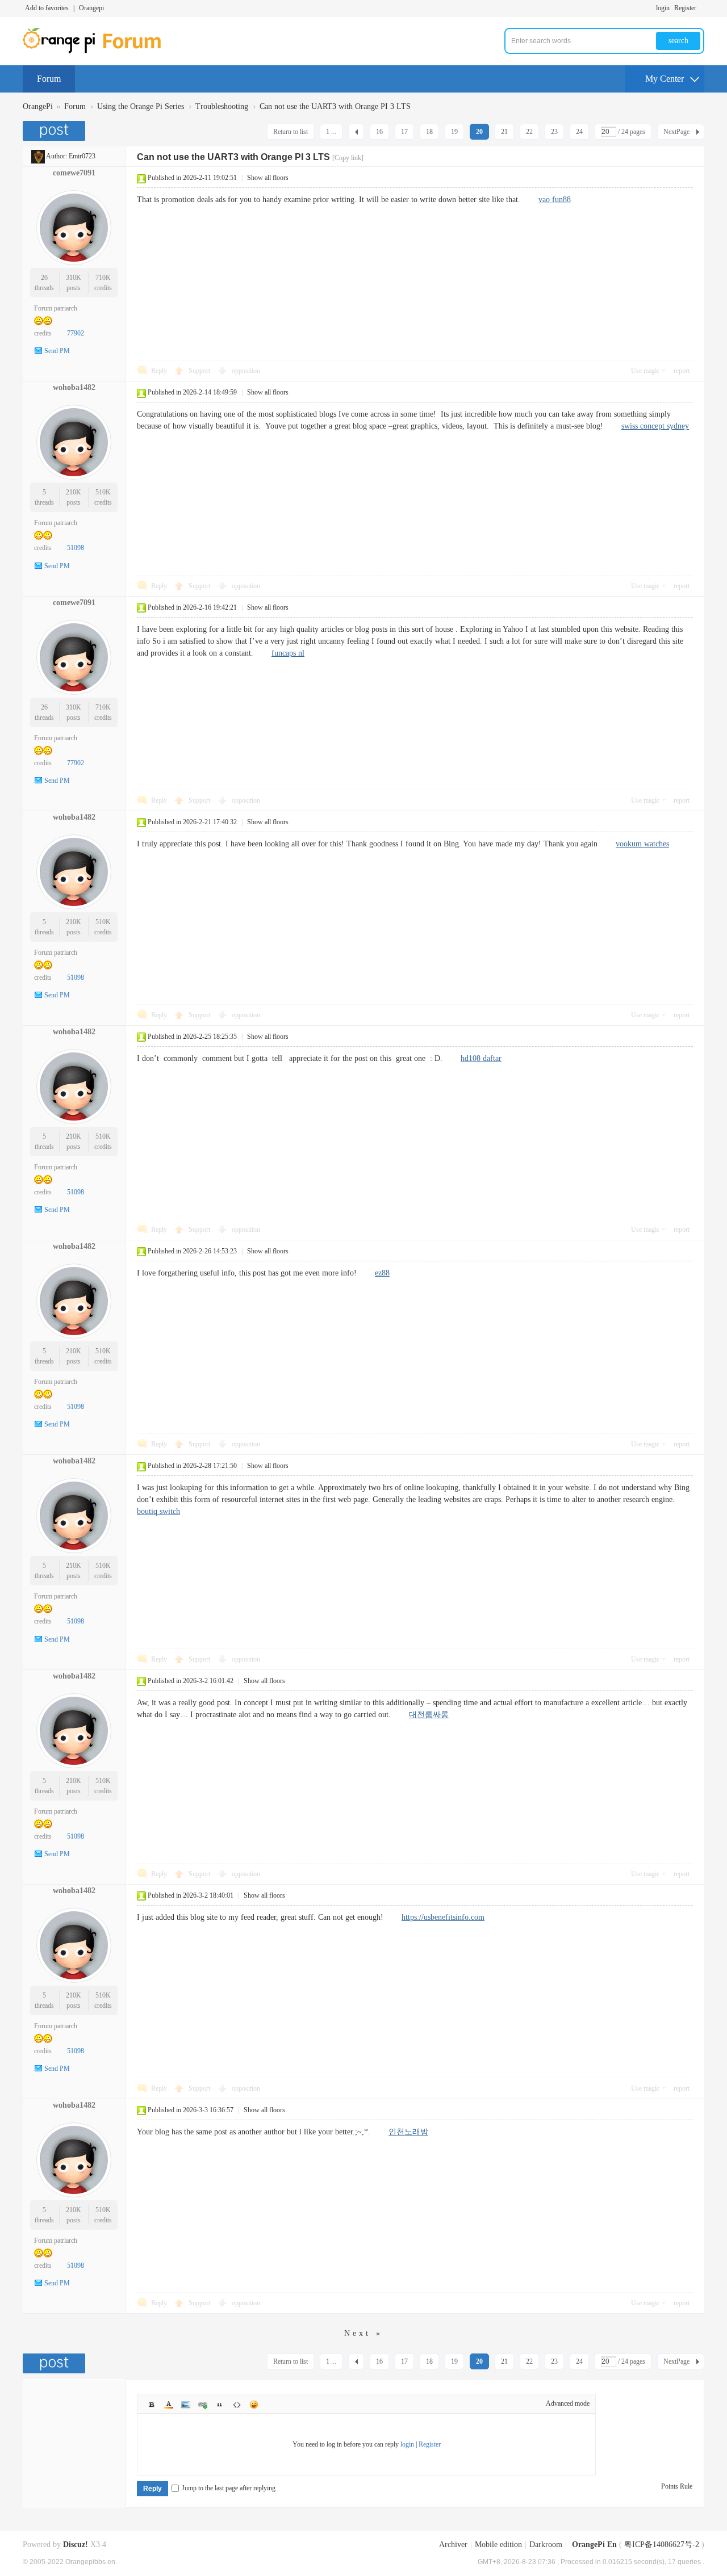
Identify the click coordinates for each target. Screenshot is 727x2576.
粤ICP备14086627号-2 (662, 2544)
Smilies (254, 2405)
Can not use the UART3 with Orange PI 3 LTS (335, 106)
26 (44, 278)
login (663, 8)
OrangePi (38, 106)
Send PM (57, 351)
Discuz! (76, 2544)
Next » (363, 2333)
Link (203, 2405)
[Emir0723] (38, 156)
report (682, 371)
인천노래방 (408, 2132)
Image (186, 2405)
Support (200, 371)
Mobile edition (498, 2544)
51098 (76, 548)
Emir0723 (82, 156)
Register (685, 8)
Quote (220, 2405)
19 (454, 132)
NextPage (676, 132)
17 (404, 132)
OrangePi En (594, 2544)
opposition (246, 371)
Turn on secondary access (701, 8)
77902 (76, 333)
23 (554, 132)
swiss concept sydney (655, 426)
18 (429, 132)
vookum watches (642, 844)
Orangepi (91, 8)
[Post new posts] (55, 131)
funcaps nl (288, 653)
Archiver (453, 2544)
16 (379, 132)
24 (579, 132)
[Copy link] (348, 158)
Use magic (645, 371)
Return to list (291, 132)
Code (237, 2405)
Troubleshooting (222, 106)
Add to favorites (47, 8)
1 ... (331, 132)
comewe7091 (74, 173)
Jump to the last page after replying (229, 2488)
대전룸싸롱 (429, 1715)
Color (169, 2405)
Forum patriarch (56, 308)
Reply (159, 371)
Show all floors (268, 178)
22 (529, 132)
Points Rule (677, 2486)
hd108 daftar (481, 1058)
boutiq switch (158, 1511)
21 (504, 132)
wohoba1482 (74, 387)
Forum (49, 79)
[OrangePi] (98, 51)
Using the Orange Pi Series (141, 106)
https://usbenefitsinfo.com (443, 1917)
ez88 (382, 1273)
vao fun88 (555, 200)
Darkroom (546, 2544)
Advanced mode (568, 2403)
